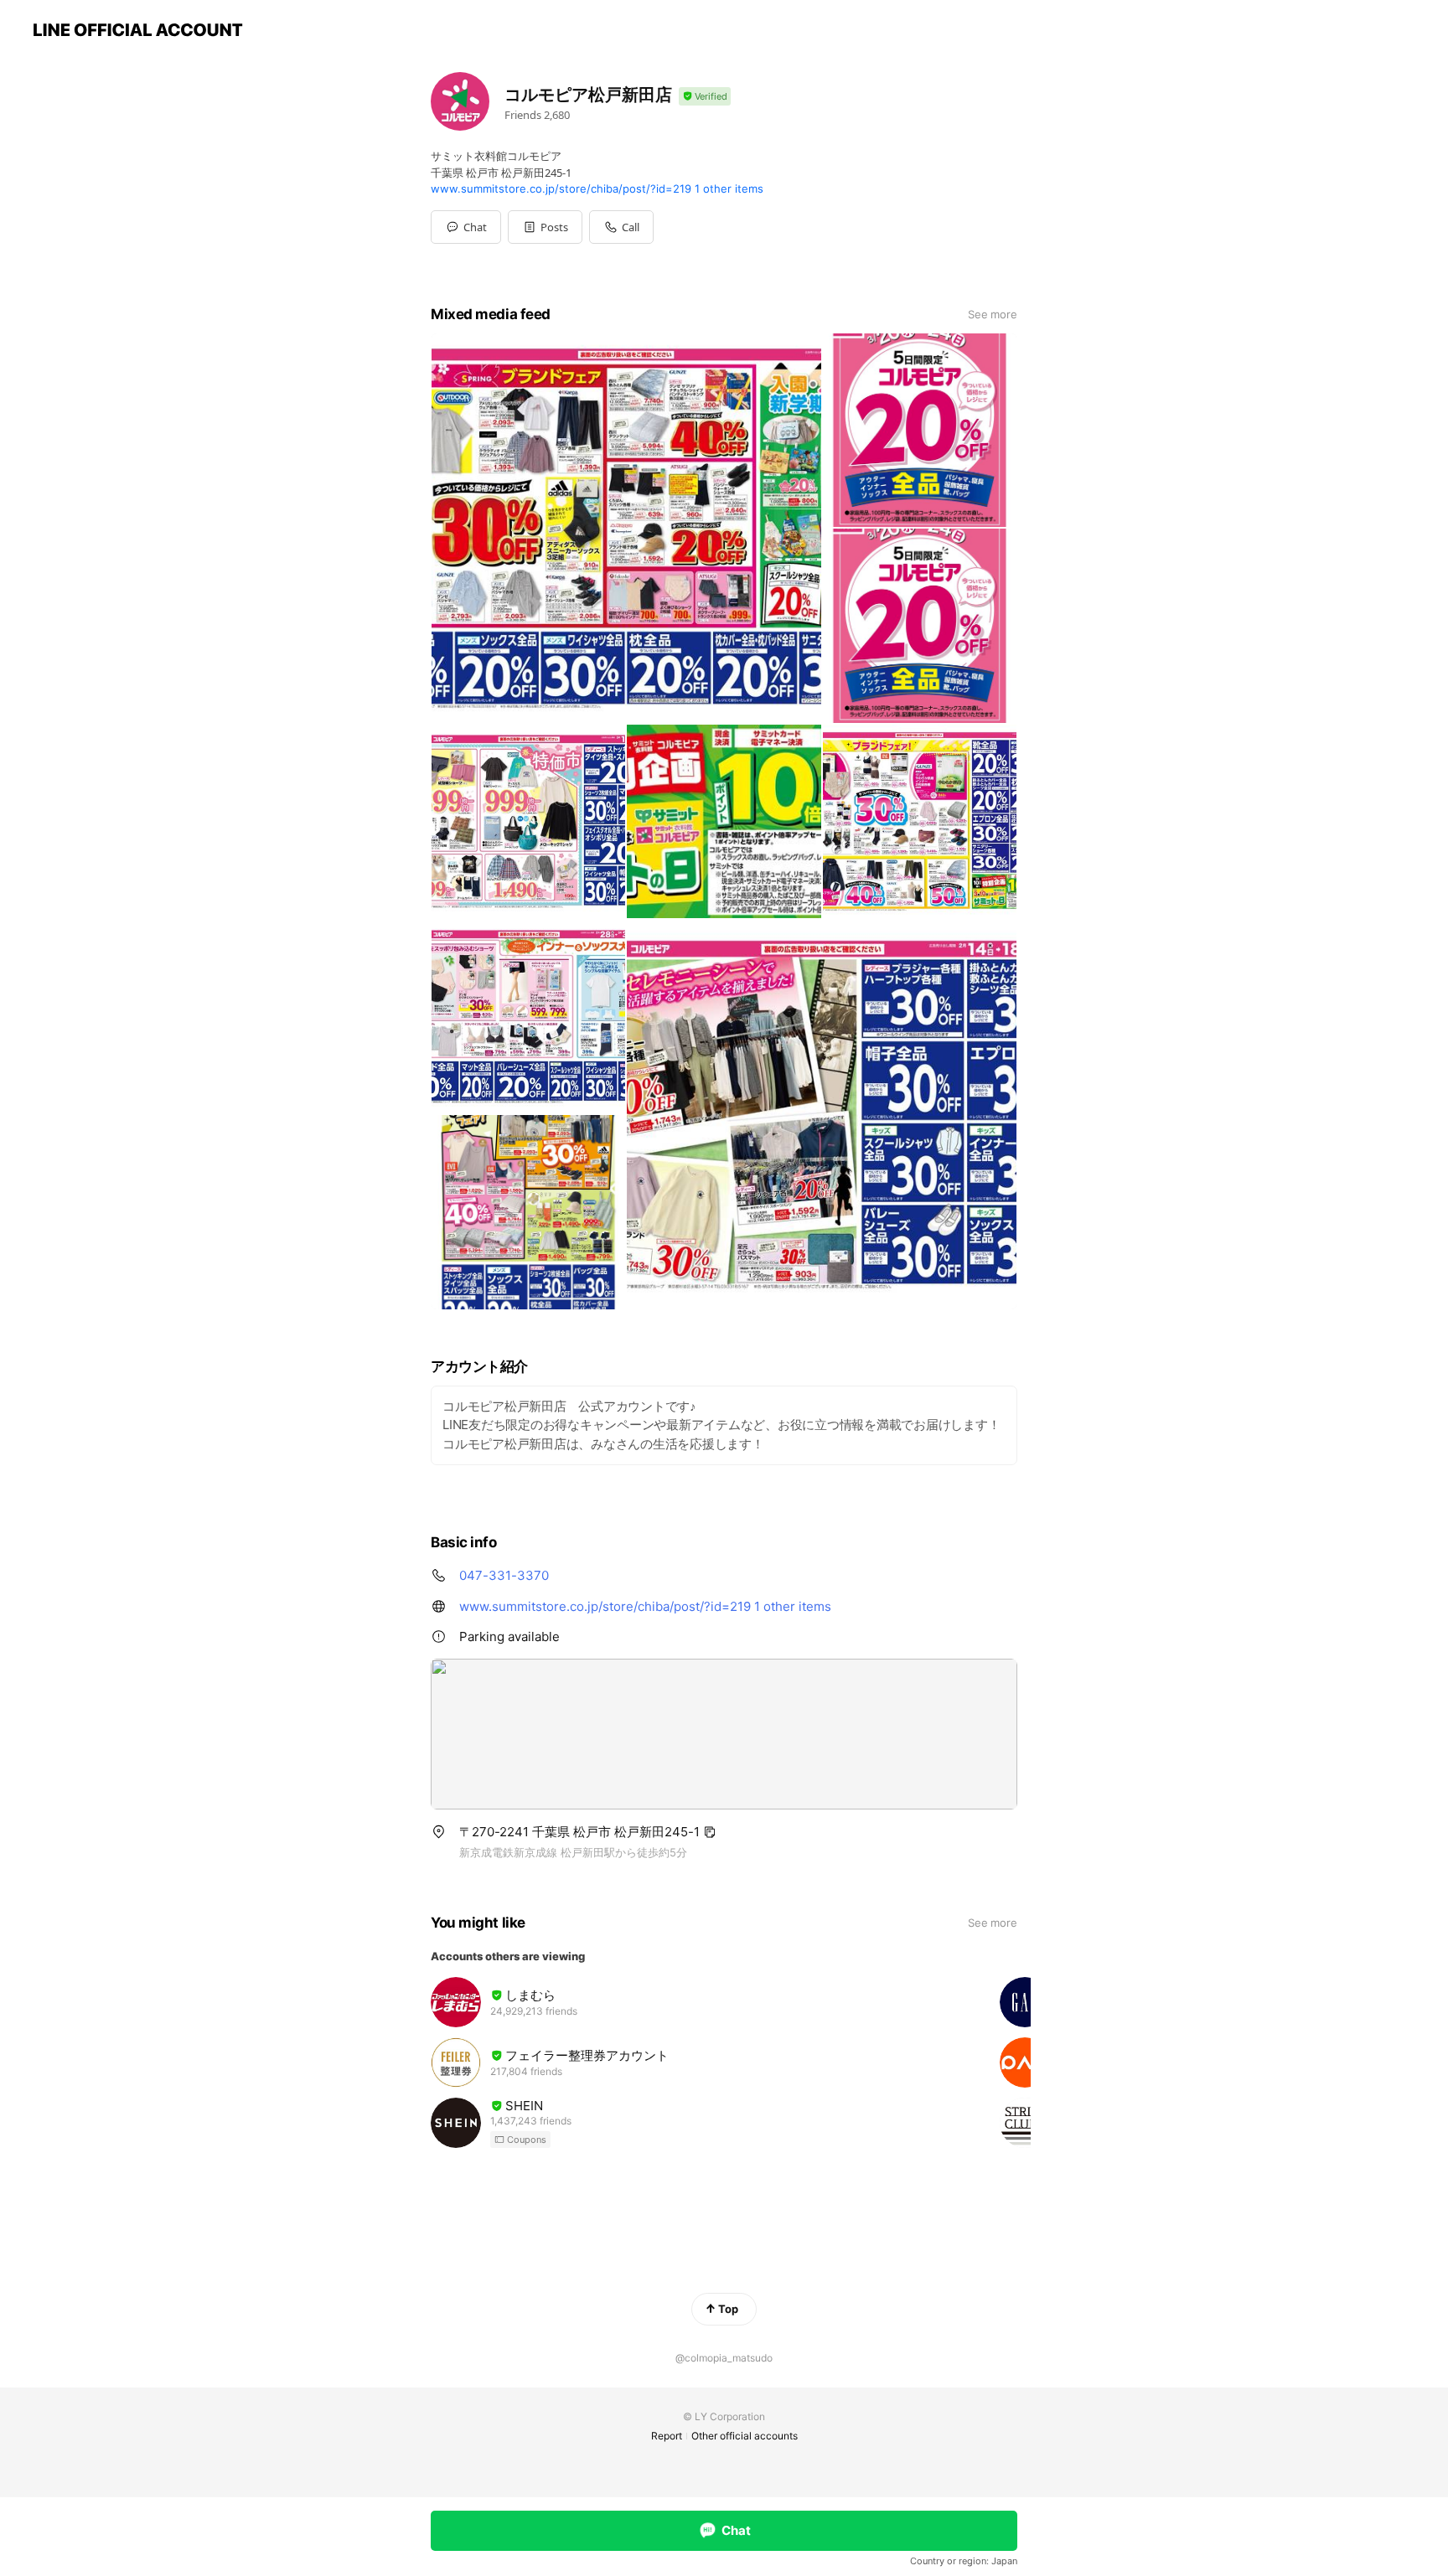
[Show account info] (705, 97)
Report (667, 2436)
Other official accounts (745, 2436)
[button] (545, 227)
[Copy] (710, 1832)
